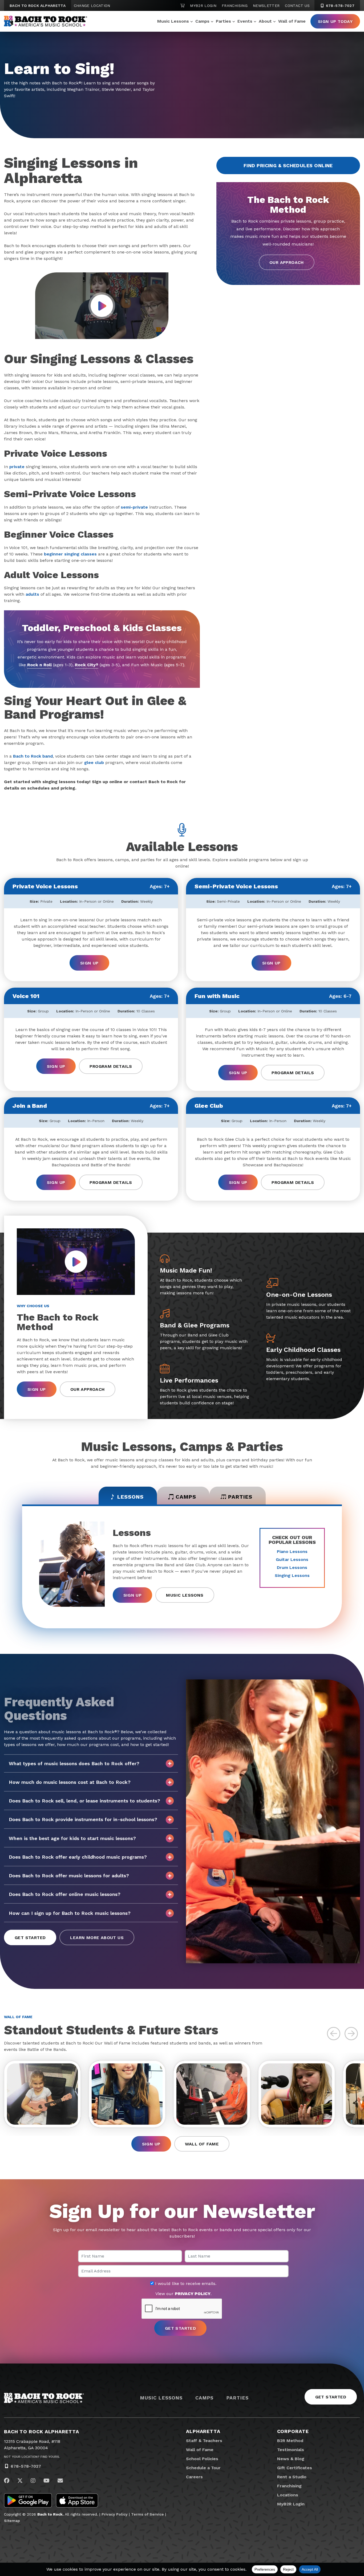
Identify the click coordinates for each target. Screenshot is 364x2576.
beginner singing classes (70, 554)
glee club (94, 762)
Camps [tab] (186, 1497)
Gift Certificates (295, 2468)
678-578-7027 (339, 6)
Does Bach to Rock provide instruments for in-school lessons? (83, 1819)
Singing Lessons (292, 1575)
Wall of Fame (292, 21)
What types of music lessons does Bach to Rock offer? (74, 1763)
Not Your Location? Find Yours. (32, 2457)
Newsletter (266, 6)
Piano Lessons (292, 1551)
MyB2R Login (203, 6)
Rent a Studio (292, 2477)
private (17, 467)
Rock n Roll (39, 665)
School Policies (202, 2459)
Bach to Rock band (33, 756)
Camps (202, 21)
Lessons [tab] (130, 1497)
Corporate (293, 2431)
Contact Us (297, 6)
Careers (194, 2477)
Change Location (92, 6)
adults (32, 594)
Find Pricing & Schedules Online (288, 165)
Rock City (87, 665)
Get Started (30, 1938)
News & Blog (291, 2459)
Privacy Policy (115, 2514)
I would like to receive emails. (185, 2284)
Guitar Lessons (292, 1559)
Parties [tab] (240, 1497)
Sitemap (12, 2521)
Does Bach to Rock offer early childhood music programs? (78, 1857)
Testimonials (291, 2450)
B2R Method (290, 2441)
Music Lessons (173, 21)
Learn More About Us (97, 1938)
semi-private (134, 507)
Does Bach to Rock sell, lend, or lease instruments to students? (84, 1801)
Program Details (111, 1066)
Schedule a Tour (203, 2468)
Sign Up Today (335, 21)
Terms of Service (147, 2514)
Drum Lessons (292, 1567)
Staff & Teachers (204, 2441)
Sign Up (89, 963)
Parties (223, 21)
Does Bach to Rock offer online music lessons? (65, 1894)
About (265, 21)
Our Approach (287, 262)
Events (245, 21)
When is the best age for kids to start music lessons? (72, 1838)
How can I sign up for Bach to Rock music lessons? (70, 1913)
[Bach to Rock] (46, 21)
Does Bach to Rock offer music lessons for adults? (69, 1876)
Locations (288, 2495)
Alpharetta (203, 2431)
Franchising (235, 6)
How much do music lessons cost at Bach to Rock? (70, 1782)
